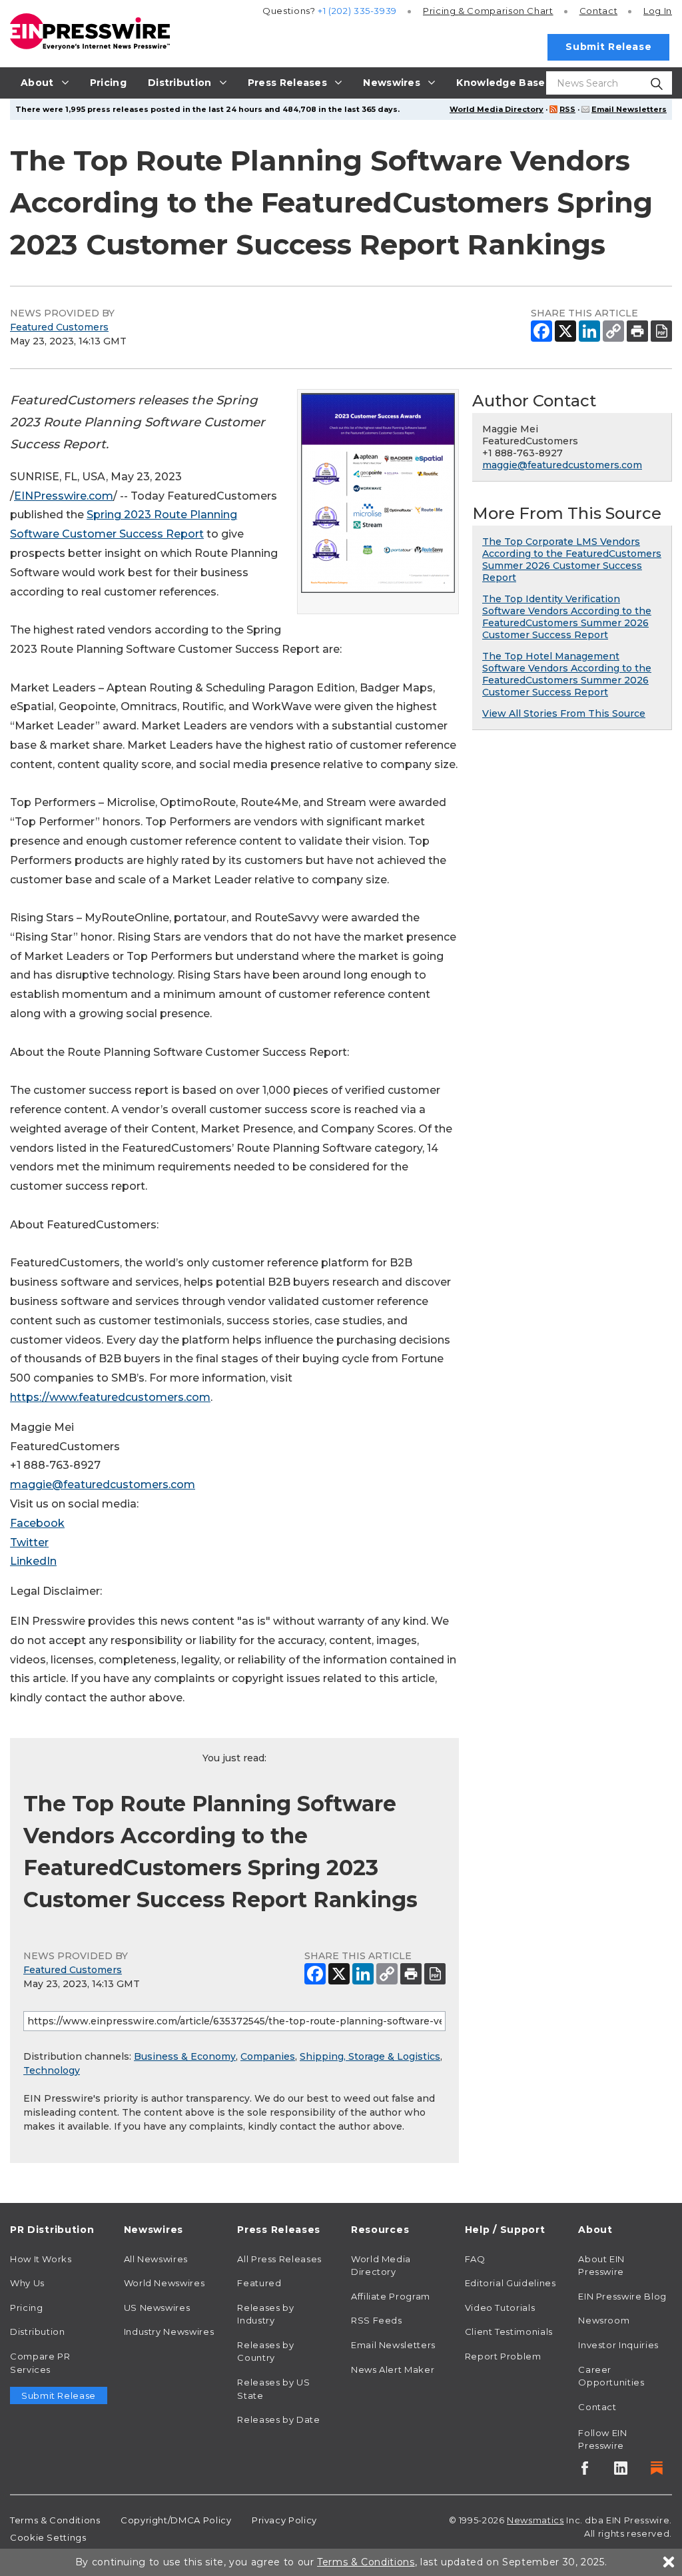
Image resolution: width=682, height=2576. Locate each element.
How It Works (41, 2259)
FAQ (475, 2259)
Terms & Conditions (55, 2520)
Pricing (488, 11)
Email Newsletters (629, 109)
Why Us (27, 2283)
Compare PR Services (40, 2363)
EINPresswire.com (64, 496)
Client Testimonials (509, 2332)
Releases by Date (278, 2419)
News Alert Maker (393, 2369)
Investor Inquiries (618, 2345)
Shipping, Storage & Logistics (370, 2056)
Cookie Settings (48, 2537)
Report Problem (503, 2356)
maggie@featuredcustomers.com (103, 1485)
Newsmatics (535, 2520)
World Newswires (165, 2283)
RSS (567, 109)
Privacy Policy (284, 2520)
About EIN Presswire (601, 2266)
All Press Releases (279, 2259)
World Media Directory (497, 109)
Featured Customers (59, 327)
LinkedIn (33, 1561)
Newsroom (604, 2320)
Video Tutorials (500, 2308)
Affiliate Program (391, 2296)
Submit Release (608, 47)
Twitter (29, 1542)
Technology (52, 2070)
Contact (598, 11)
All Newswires (156, 2259)
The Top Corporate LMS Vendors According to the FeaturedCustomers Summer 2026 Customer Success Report (572, 560)
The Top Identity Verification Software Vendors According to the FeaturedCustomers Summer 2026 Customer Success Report (567, 617)
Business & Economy (185, 2056)
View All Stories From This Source (564, 713)
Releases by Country (265, 2352)
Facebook (37, 1523)
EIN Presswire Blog (622, 2296)
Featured (259, 2283)
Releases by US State (273, 2389)
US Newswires (157, 2308)
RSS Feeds (377, 2320)
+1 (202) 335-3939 (357, 11)
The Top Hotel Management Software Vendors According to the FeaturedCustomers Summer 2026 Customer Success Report (567, 674)
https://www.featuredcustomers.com (110, 1397)
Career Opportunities (611, 2376)
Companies (268, 2056)
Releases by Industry (265, 2314)
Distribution (38, 2332)
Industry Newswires (169, 2332)
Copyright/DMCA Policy (176, 2520)
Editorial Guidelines (511, 2283)
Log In (658, 11)
